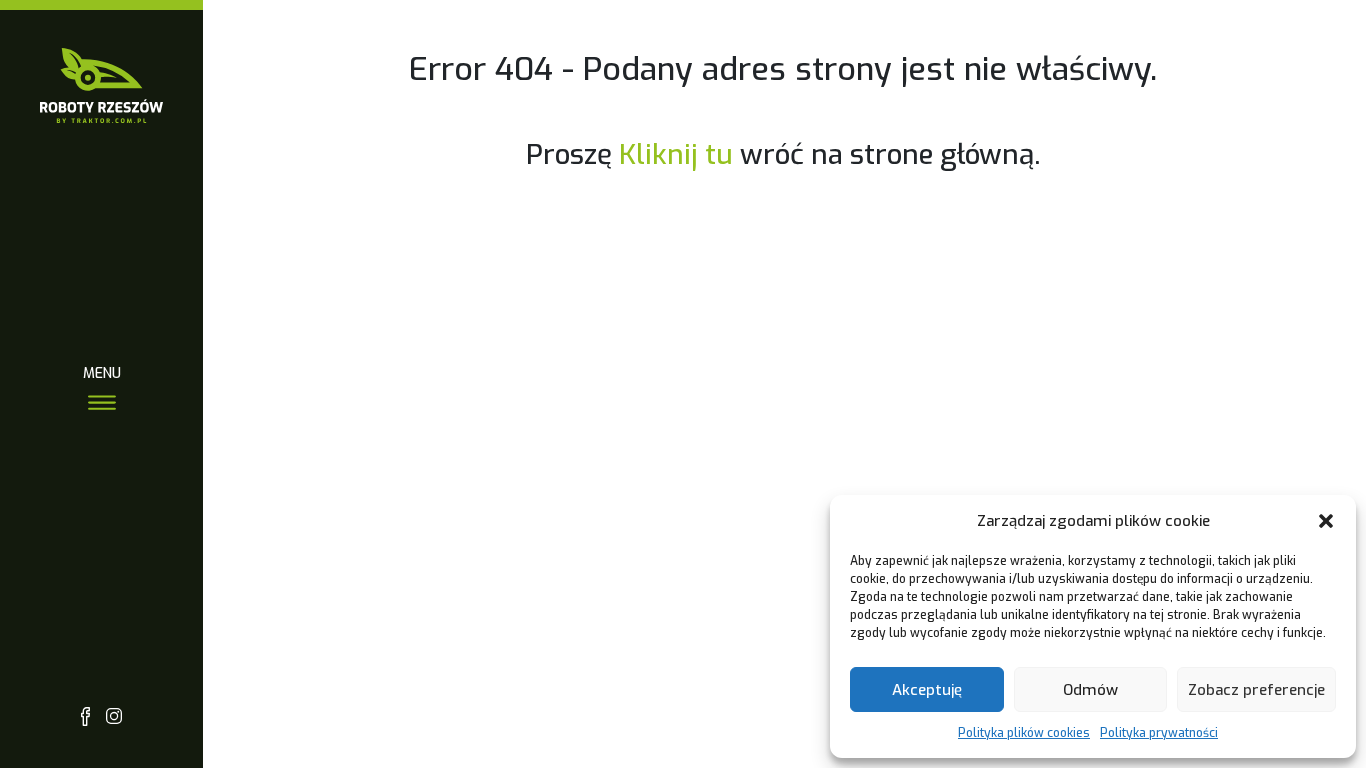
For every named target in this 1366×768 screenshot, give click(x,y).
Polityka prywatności (1159, 733)
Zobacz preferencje (1256, 690)
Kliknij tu (676, 154)
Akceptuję (927, 690)
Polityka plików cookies (1024, 733)
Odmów (1090, 690)
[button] (1326, 521)
